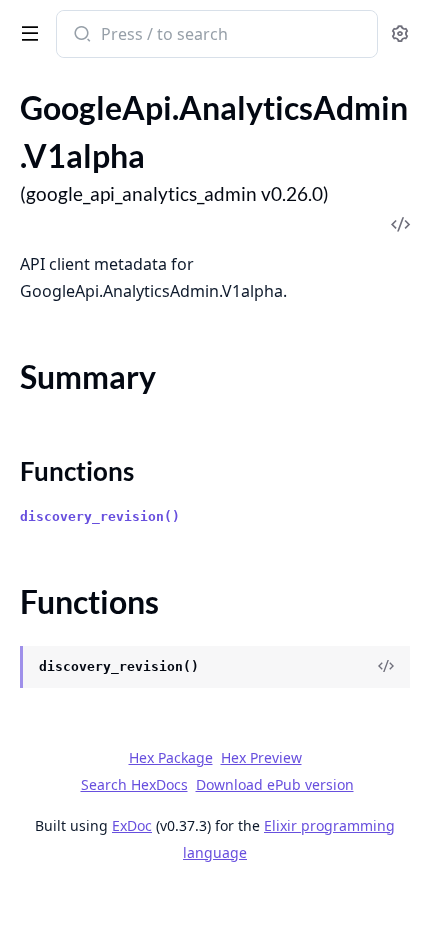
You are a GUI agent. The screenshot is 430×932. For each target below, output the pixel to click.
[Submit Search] (80, 36)
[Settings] (400, 34)
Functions (77, 471)
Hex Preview (261, 757)
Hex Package (171, 757)
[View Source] (386, 667)
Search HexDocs (134, 785)
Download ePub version (275, 784)
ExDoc (132, 825)
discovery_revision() (100, 516)
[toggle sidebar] (26, 32)
